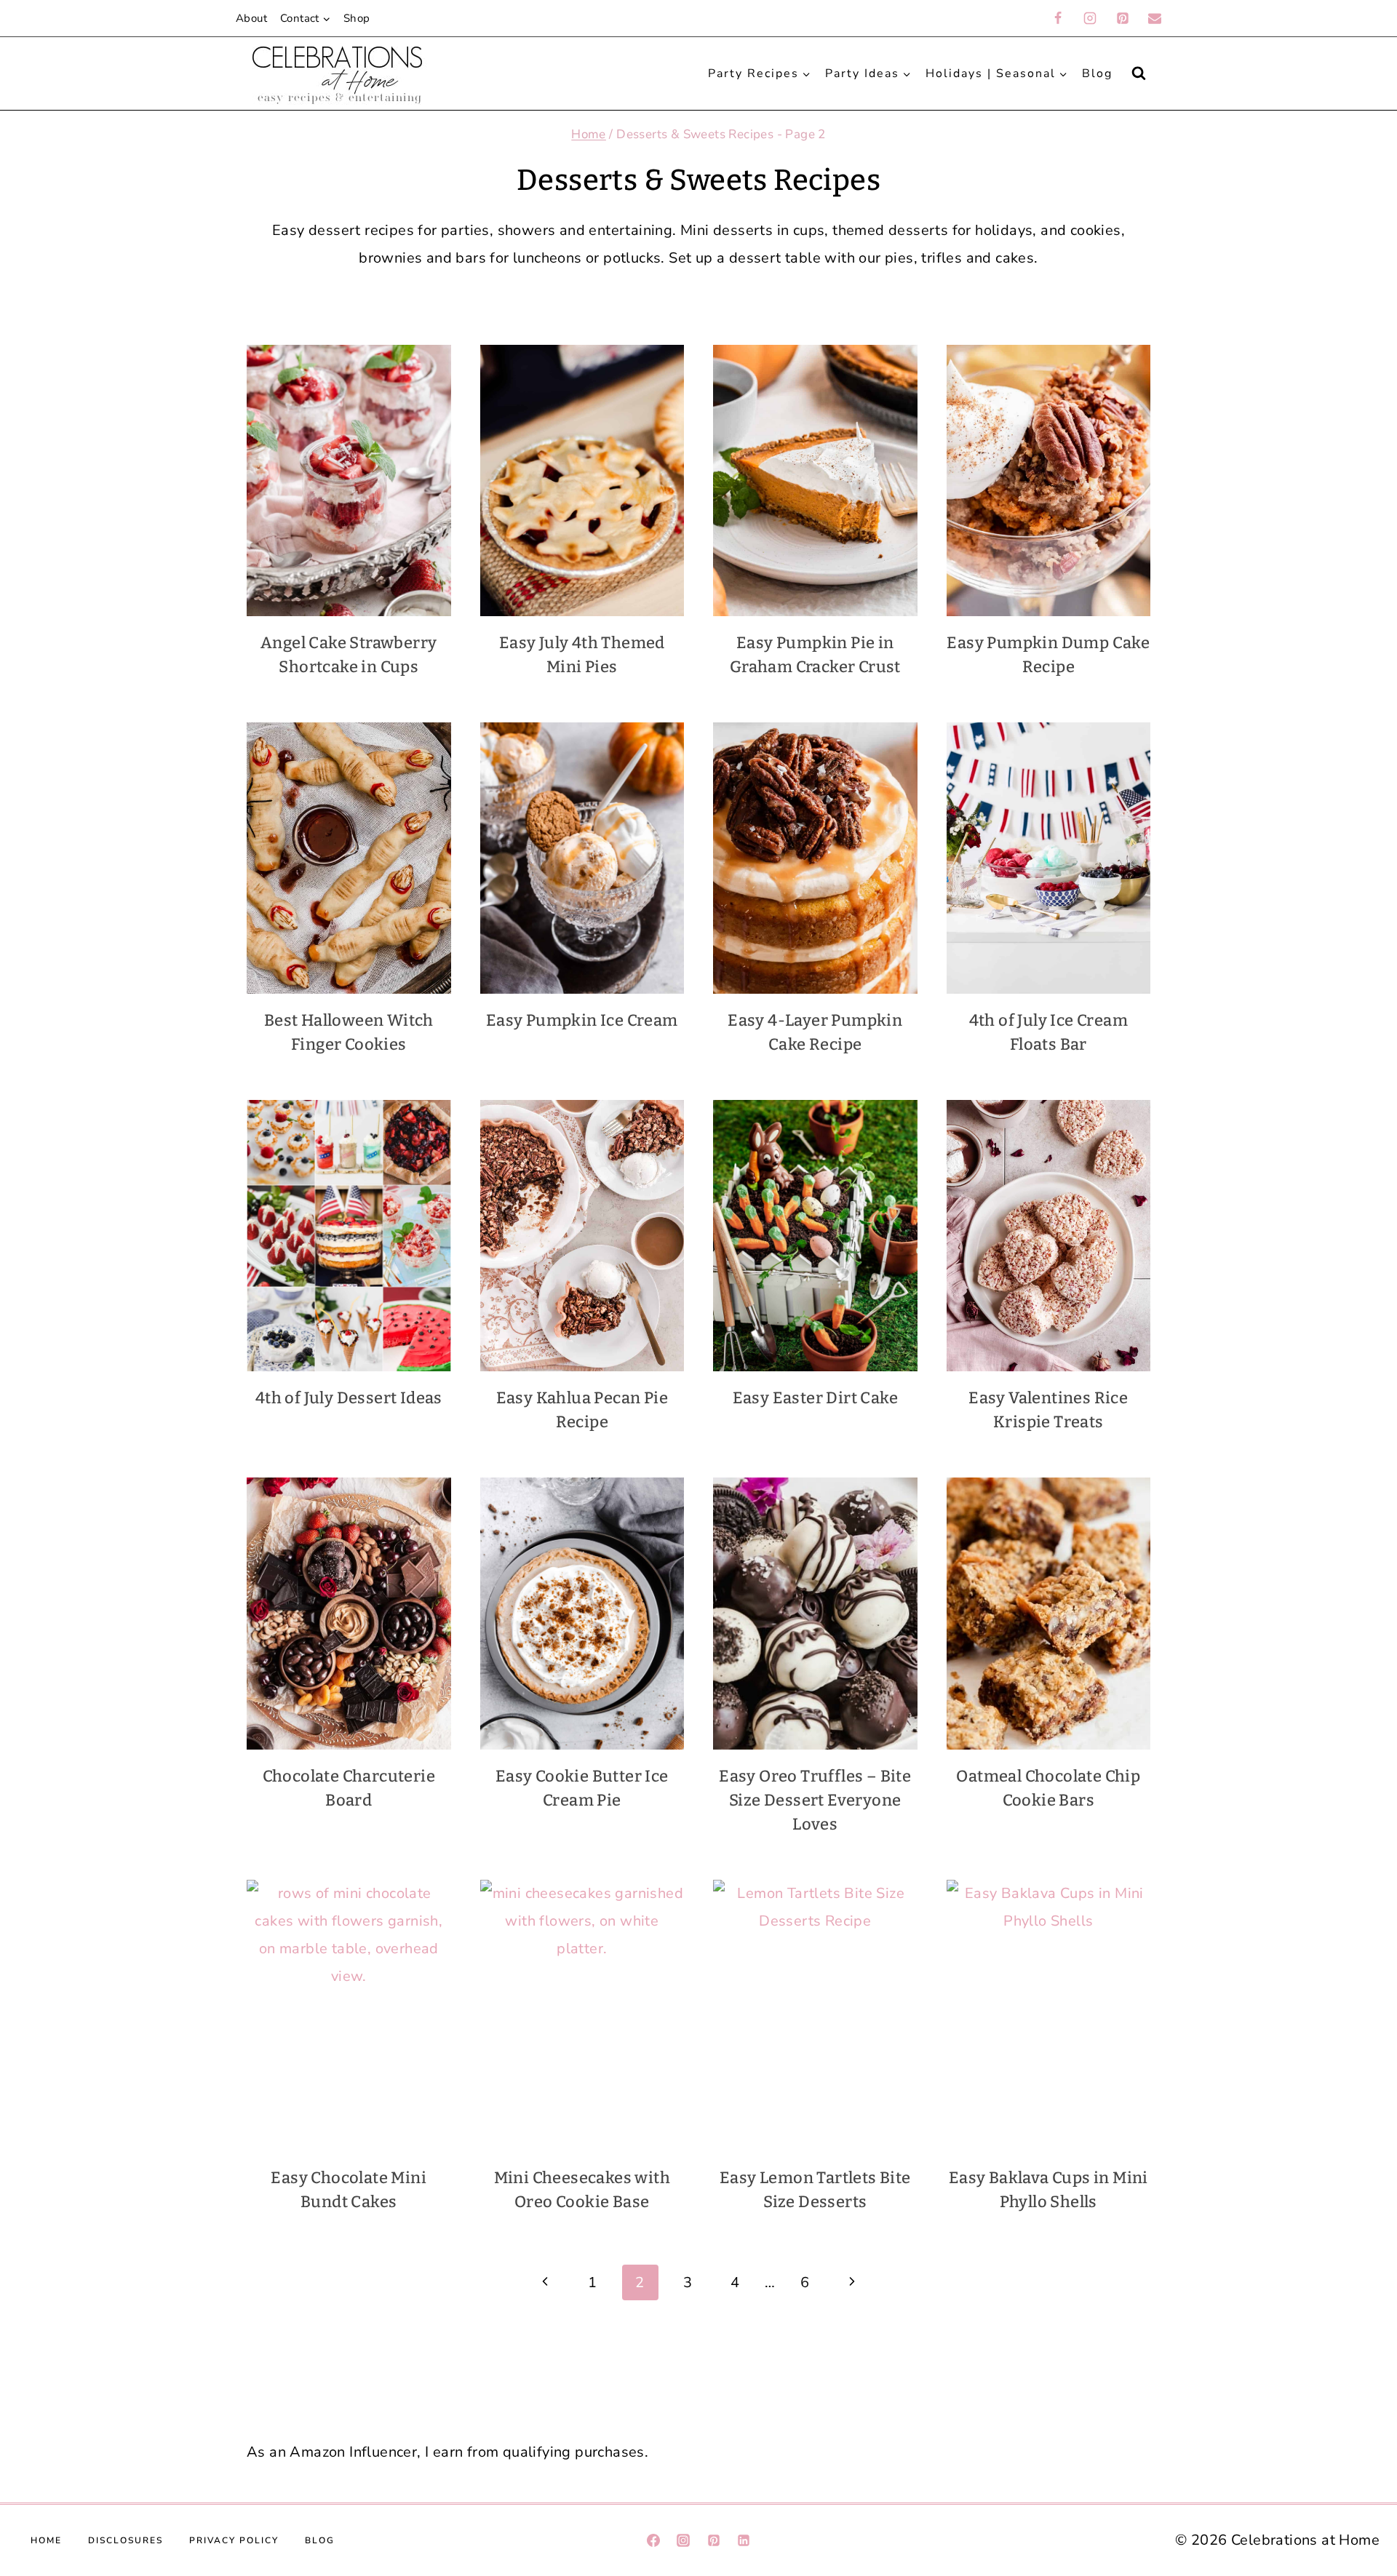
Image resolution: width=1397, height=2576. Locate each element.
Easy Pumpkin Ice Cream (582, 1020)
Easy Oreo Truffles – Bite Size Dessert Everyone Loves (815, 1800)
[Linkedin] (744, 2540)
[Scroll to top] (1360, 2298)
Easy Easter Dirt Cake (815, 1398)
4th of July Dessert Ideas (349, 1398)
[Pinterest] (1123, 18)
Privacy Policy (234, 2540)
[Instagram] (1090, 18)
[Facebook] (1058, 18)
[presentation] (349, 480)
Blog (1097, 73)
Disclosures (126, 2540)
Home (46, 2540)
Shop (357, 18)
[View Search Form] (1139, 73)
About (251, 18)
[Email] (1155, 18)
